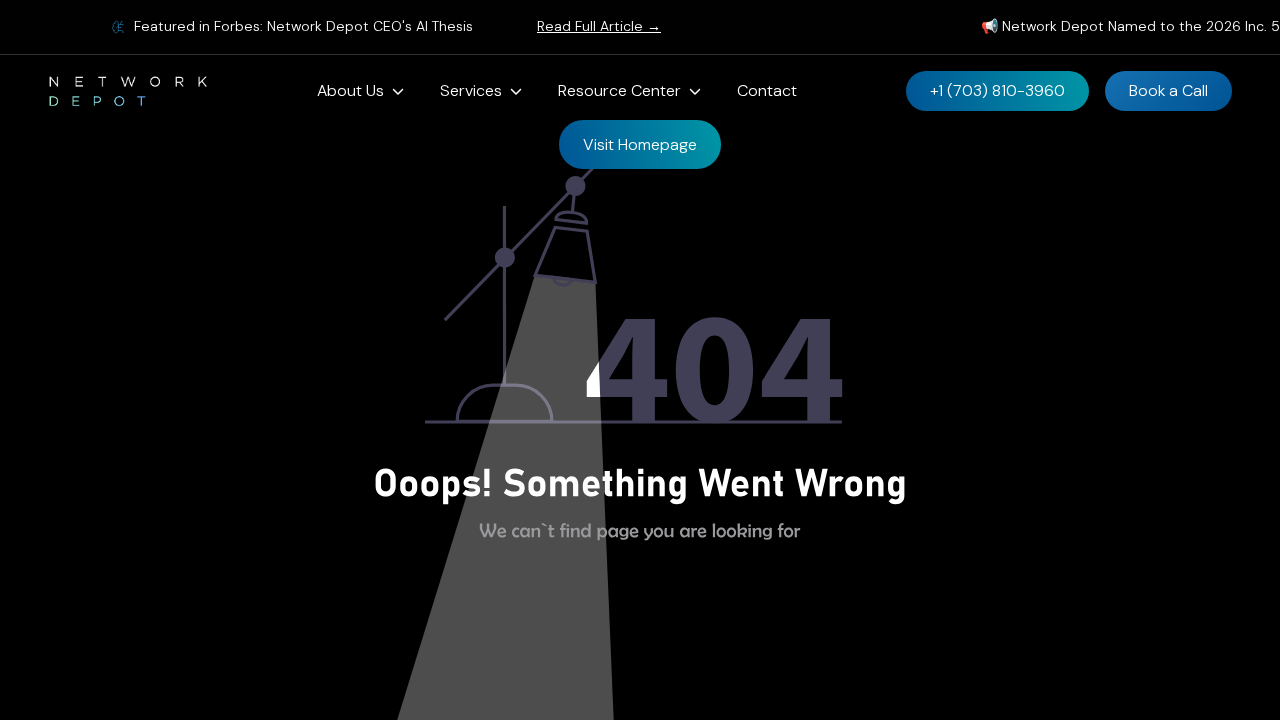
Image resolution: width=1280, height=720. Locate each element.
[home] (128, 91)
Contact (767, 90)
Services (471, 90)
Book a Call (1168, 90)
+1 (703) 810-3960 (997, 90)
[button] (360, 91)
